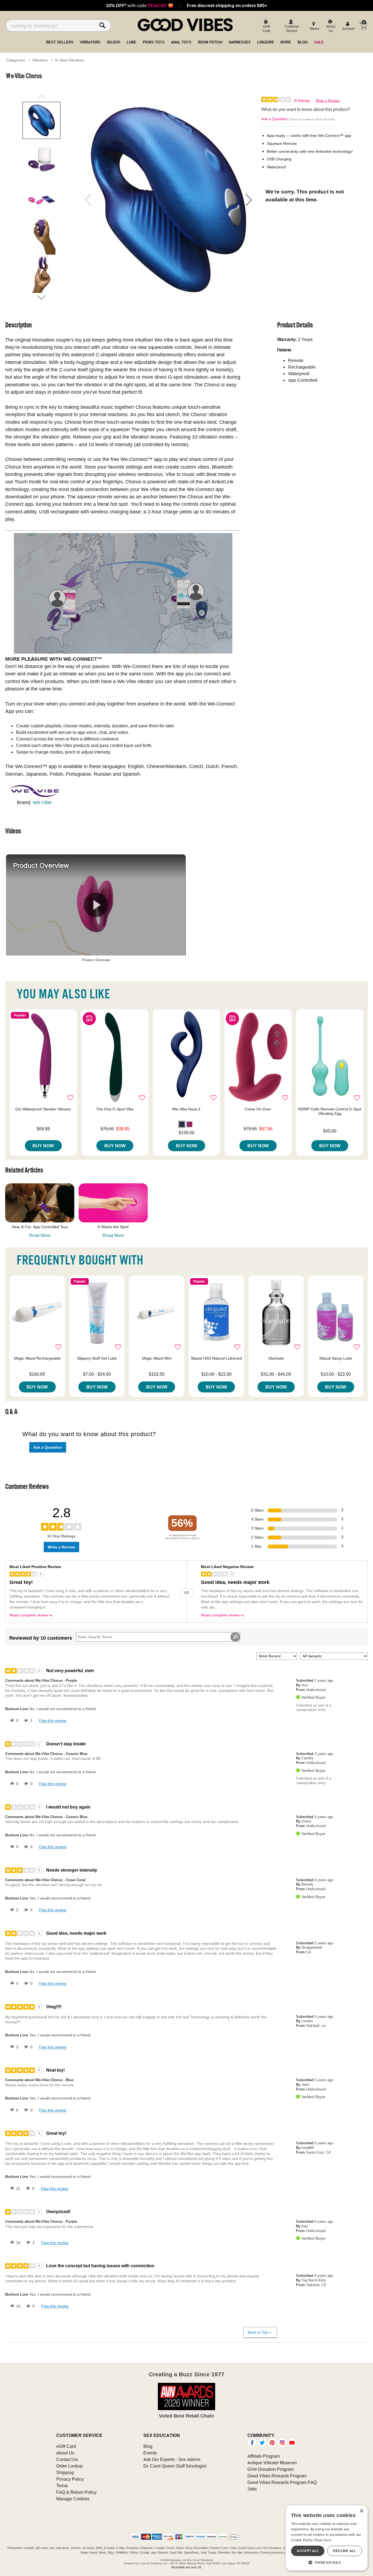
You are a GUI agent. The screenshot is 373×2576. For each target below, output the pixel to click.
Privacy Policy (70, 2479)
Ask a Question (274, 119)
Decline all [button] (344, 2551)
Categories (16, 60)
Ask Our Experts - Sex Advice (172, 2459)
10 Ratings (302, 101)
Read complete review (29, 1615)
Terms (62, 2486)
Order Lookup (69, 2466)
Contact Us (67, 2459)
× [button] (361, 2511)
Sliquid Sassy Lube (336, 1358)
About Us (65, 2453)
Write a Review (328, 101)
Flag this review (53, 1721)
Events (150, 2453)
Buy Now (43, 1146)
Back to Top (258, 2332)
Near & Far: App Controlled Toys (40, 1227)
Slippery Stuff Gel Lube (97, 1358)
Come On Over (258, 1109)
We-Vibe (42, 802)
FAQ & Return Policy (76, 2492)
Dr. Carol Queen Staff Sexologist (175, 2466)
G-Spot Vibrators (70, 60)
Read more (323, 2540)
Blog (148, 2446)
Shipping (65, 2472)
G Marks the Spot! (113, 1227)
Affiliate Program (264, 2456)
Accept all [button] (308, 2551)
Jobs (252, 2489)
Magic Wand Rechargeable (37, 1358)
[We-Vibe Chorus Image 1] (168, 200)
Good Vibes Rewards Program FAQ (282, 2482)
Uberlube (276, 1358)
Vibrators (40, 60)
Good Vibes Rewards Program (277, 2476)
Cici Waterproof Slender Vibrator (43, 1109)
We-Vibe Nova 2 (186, 1109)
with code (140, 5)
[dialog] (327, 2538)
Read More (40, 1235)
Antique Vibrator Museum (272, 2463)
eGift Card (66, 2446)
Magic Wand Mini (157, 1358)
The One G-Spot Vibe (115, 1109)
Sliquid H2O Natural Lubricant (216, 1358)
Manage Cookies (73, 2499)
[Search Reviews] (235, 1637)
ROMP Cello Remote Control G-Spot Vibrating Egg (330, 1111)
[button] (249, 200)
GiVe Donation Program (270, 2469)
